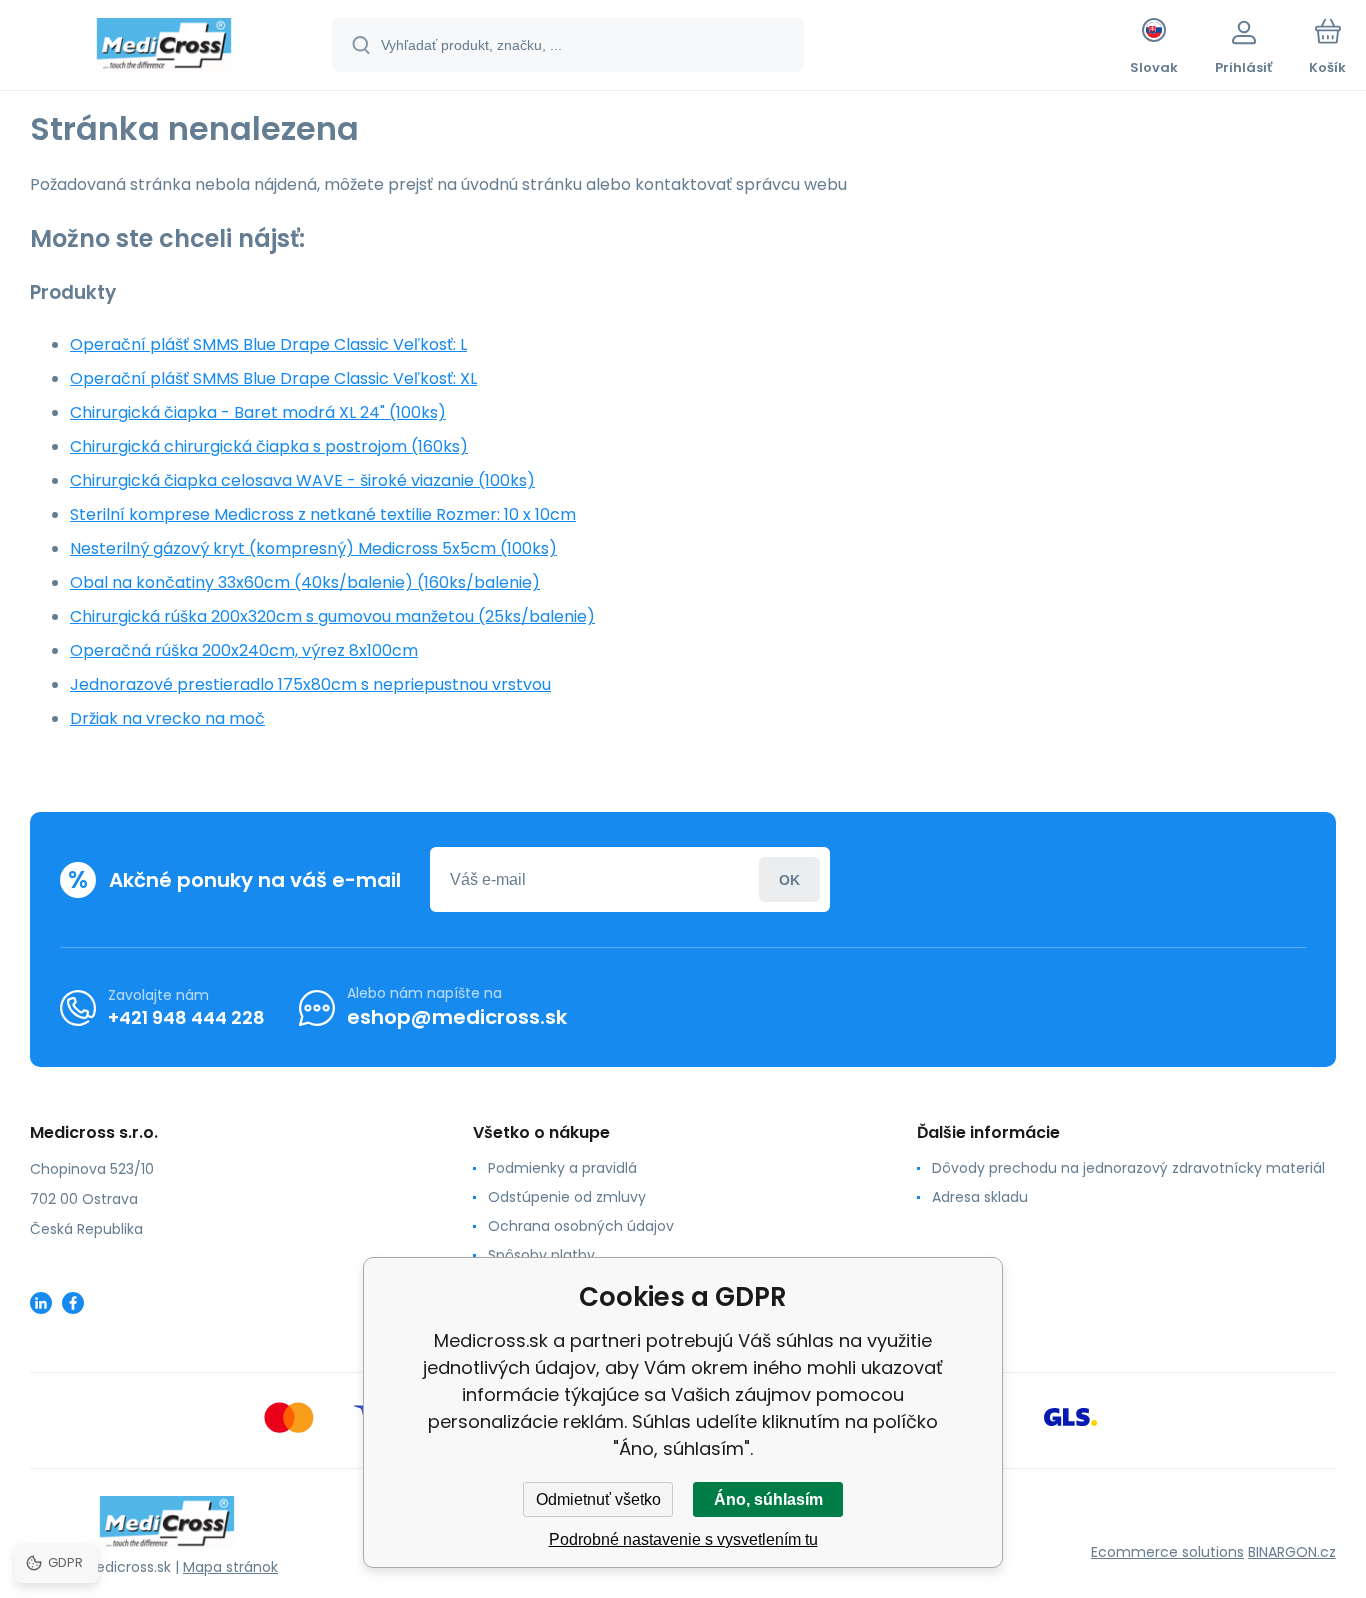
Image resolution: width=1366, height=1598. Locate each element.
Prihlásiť (789, 879)
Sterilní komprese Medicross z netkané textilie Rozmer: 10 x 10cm (323, 514)
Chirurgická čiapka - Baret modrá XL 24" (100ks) (258, 412)
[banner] (164, 48)
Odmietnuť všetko (598, 1499)
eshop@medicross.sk (457, 1017)
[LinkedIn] (41, 1303)
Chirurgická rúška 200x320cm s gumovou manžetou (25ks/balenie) (332, 616)
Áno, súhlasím (768, 1499)
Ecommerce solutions (1167, 1552)
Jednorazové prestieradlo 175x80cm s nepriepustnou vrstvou (310, 684)
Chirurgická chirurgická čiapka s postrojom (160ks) (269, 446)
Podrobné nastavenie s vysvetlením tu (683, 1539)
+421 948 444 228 (186, 1017)
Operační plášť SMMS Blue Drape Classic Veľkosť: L (268, 344)
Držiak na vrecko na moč (167, 718)
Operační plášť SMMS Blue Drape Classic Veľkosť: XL (273, 378)
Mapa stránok (230, 1567)
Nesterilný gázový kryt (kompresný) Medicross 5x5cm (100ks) (313, 548)
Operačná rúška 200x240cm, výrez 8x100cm (244, 650)
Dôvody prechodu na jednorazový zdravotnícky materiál (1128, 1168)
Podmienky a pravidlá (562, 1168)
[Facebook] (73, 1303)
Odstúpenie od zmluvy (567, 1197)
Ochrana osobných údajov (581, 1226)
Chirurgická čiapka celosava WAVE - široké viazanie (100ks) (302, 480)
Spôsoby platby (541, 1255)
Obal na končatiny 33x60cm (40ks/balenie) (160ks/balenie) (305, 582)
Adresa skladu (980, 1197)
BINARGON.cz (1292, 1552)
